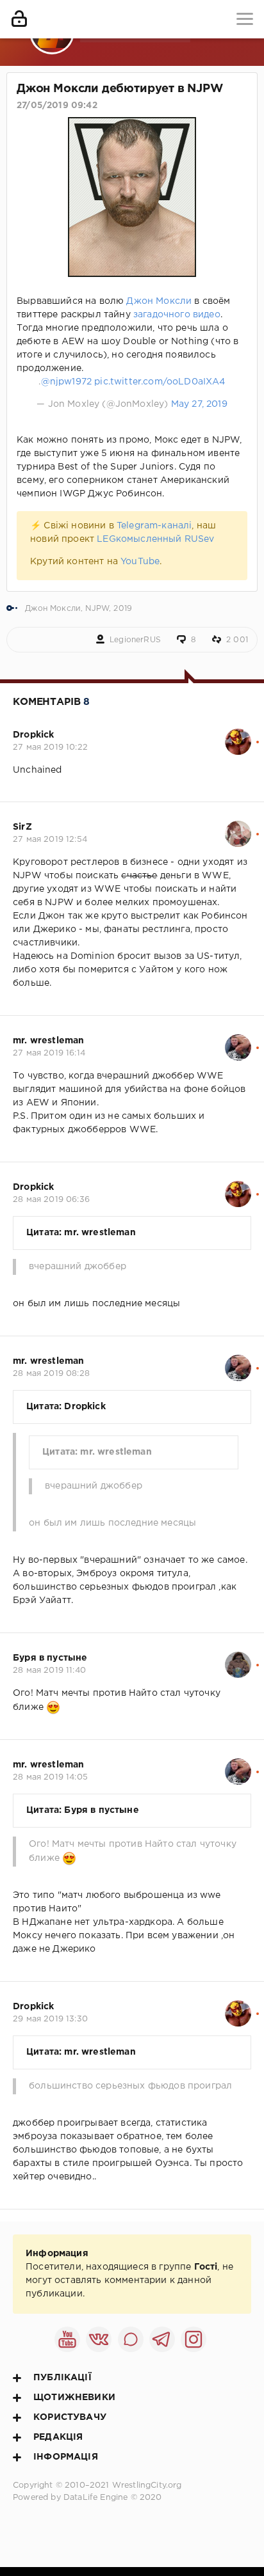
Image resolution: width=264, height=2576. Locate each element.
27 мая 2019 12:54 (50, 840)
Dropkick (33, 735)
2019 (123, 609)
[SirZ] (238, 827)
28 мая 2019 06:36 (51, 1200)
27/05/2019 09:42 (57, 106)
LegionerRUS (135, 640)
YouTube (140, 562)
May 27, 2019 (199, 404)
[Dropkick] (238, 735)
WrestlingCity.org (147, 2485)
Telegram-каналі (154, 526)
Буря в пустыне (50, 1658)
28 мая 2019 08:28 (51, 1374)
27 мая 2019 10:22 (50, 747)
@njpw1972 (67, 382)
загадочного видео (177, 315)
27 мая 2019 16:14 (49, 1053)
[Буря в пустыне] (238, 1658)
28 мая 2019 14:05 (50, 1777)
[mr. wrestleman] (238, 1041)
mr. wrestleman (48, 1041)
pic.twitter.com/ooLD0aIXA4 (160, 382)
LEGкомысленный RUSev (155, 539)
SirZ (22, 827)
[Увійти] (19, 19)
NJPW (97, 609)
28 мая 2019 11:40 (49, 1671)
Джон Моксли (159, 301)
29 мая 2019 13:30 (50, 2019)
